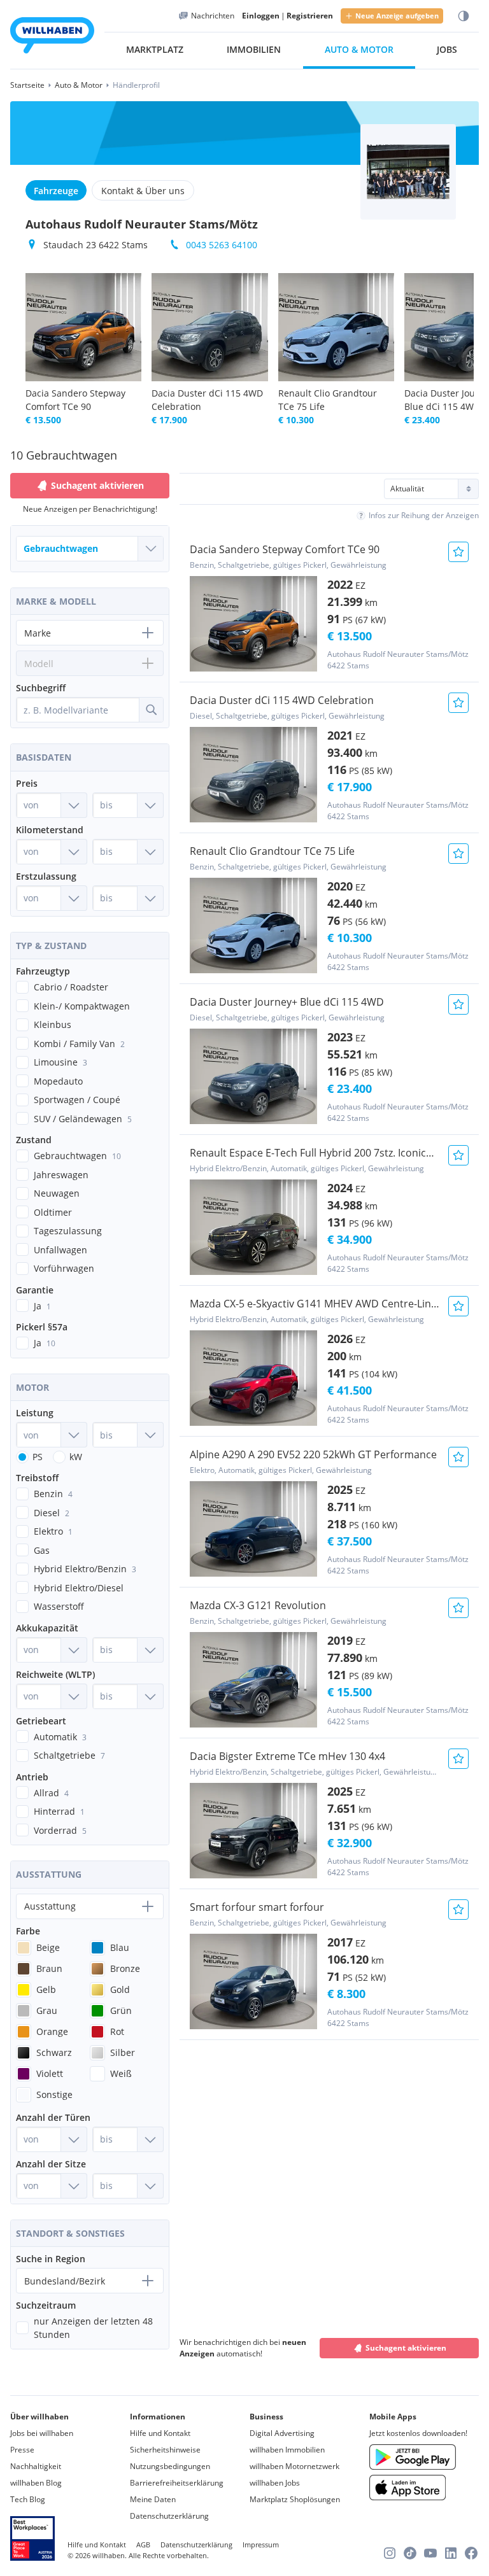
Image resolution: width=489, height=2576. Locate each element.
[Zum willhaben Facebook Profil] (471, 2553)
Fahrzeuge (56, 191)
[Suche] (151, 710)
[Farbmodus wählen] (464, 16)
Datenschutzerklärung (169, 2516)
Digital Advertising (282, 2433)
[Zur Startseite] (52, 37)
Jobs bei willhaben (42, 2433)
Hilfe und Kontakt (160, 2433)
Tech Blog (28, 2499)
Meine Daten (153, 2499)
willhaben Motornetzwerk (294, 2466)
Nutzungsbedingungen (170, 2466)
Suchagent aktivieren (406, 2348)
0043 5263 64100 (222, 245)
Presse (22, 2450)
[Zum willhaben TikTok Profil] (410, 2553)
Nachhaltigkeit (36, 2466)
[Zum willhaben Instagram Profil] (390, 2553)
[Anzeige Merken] (458, 552)
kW (76, 1457)
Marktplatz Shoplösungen (295, 2499)
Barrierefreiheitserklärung (177, 2483)
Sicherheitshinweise (165, 2450)
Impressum (261, 2544)
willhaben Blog (36, 2483)
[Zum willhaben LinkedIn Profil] (451, 2553)
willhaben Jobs (275, 2483)
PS (38, 1457)
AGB (143, 2544)
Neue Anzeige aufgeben (397, 16)
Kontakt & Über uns (143, 191)
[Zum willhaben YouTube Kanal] (430, 2553)
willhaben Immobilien (287, 2450)
